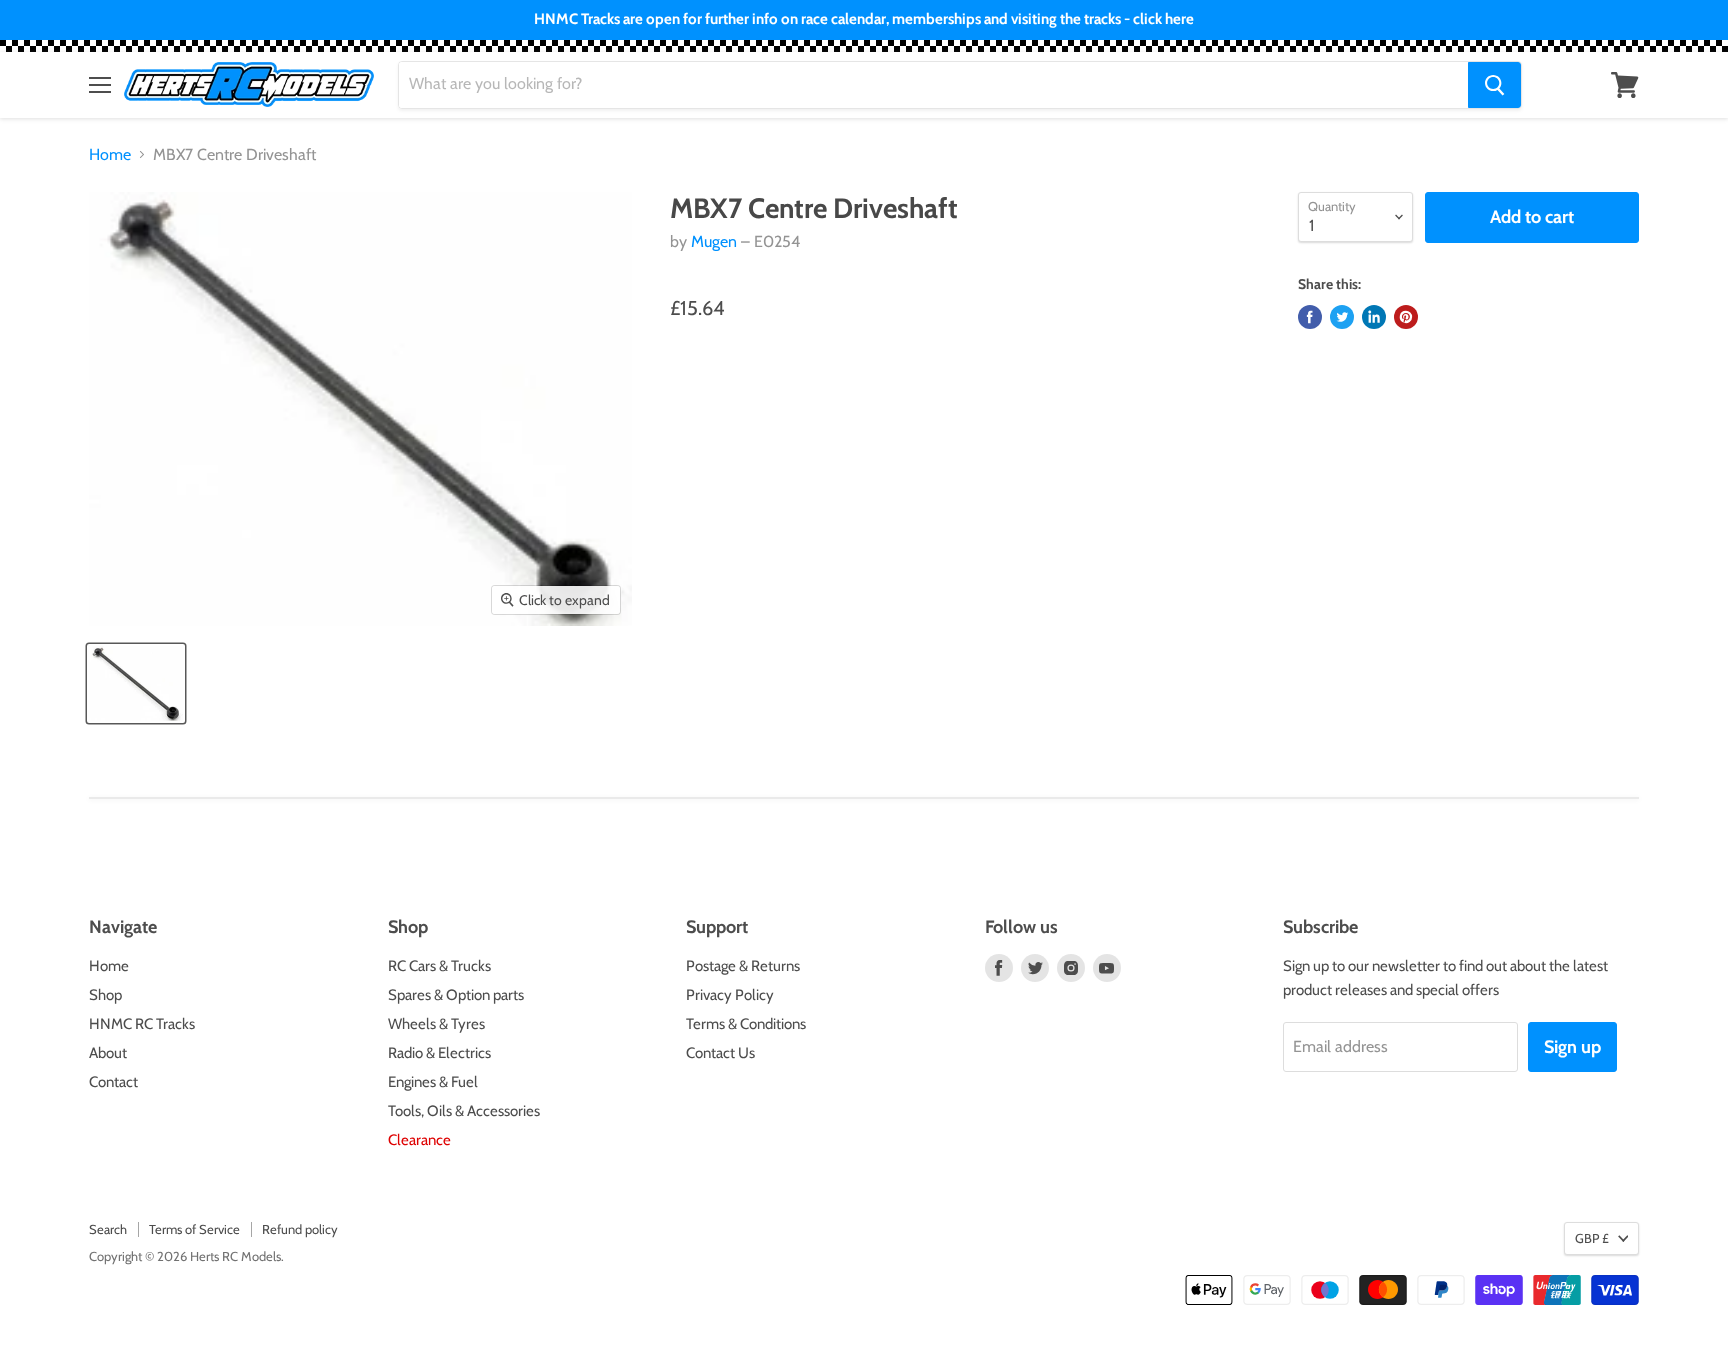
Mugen (714, 241)
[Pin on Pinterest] (1406, 317)
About (108, 1053)
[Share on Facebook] (1310, 317)
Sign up (1572, 1047)
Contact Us (720, 1053)
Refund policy (300, 1229)
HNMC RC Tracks (142, 1024)
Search (108, 1229)
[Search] (1494, 85)
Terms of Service (194, 1229)
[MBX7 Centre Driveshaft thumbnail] (136, 683)
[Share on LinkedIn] (1374, 317)
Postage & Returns (743, 966)
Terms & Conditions (746, 1024)
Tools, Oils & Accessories (464, 1111)
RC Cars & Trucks (439, 966)
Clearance (419, 1140)
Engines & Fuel (433, 1082)
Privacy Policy (730, 995)
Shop (105, 995)
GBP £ (1592, 1238)
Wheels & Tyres (436, 1024)
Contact (113, 1082)
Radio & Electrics (439, 1053)
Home (110, 155)
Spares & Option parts (456, 995)
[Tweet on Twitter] (1342, 317)
